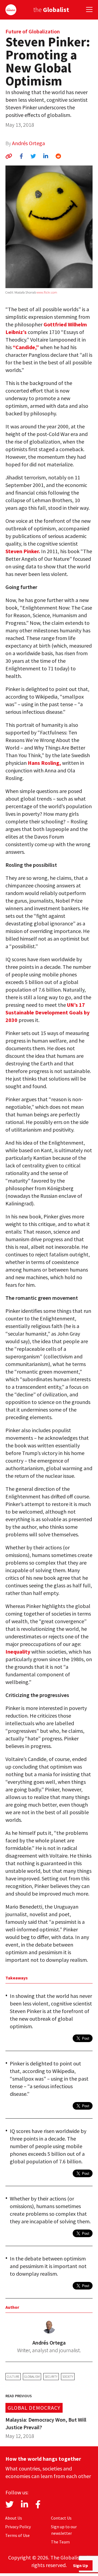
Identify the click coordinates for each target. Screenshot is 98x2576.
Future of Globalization (33, 31)
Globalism (32, 2376)
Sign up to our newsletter (64, 2530)
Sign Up (80, 2565)
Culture (13, 2376)
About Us (14, 2518)
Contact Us (61, 2518)
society (68, 2376)
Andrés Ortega (28, 143)
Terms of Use (17, 2535)
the (51, 10)
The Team (60, 2542)
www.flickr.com (47, 292)
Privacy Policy (18, 2527)
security (51, 2376)
